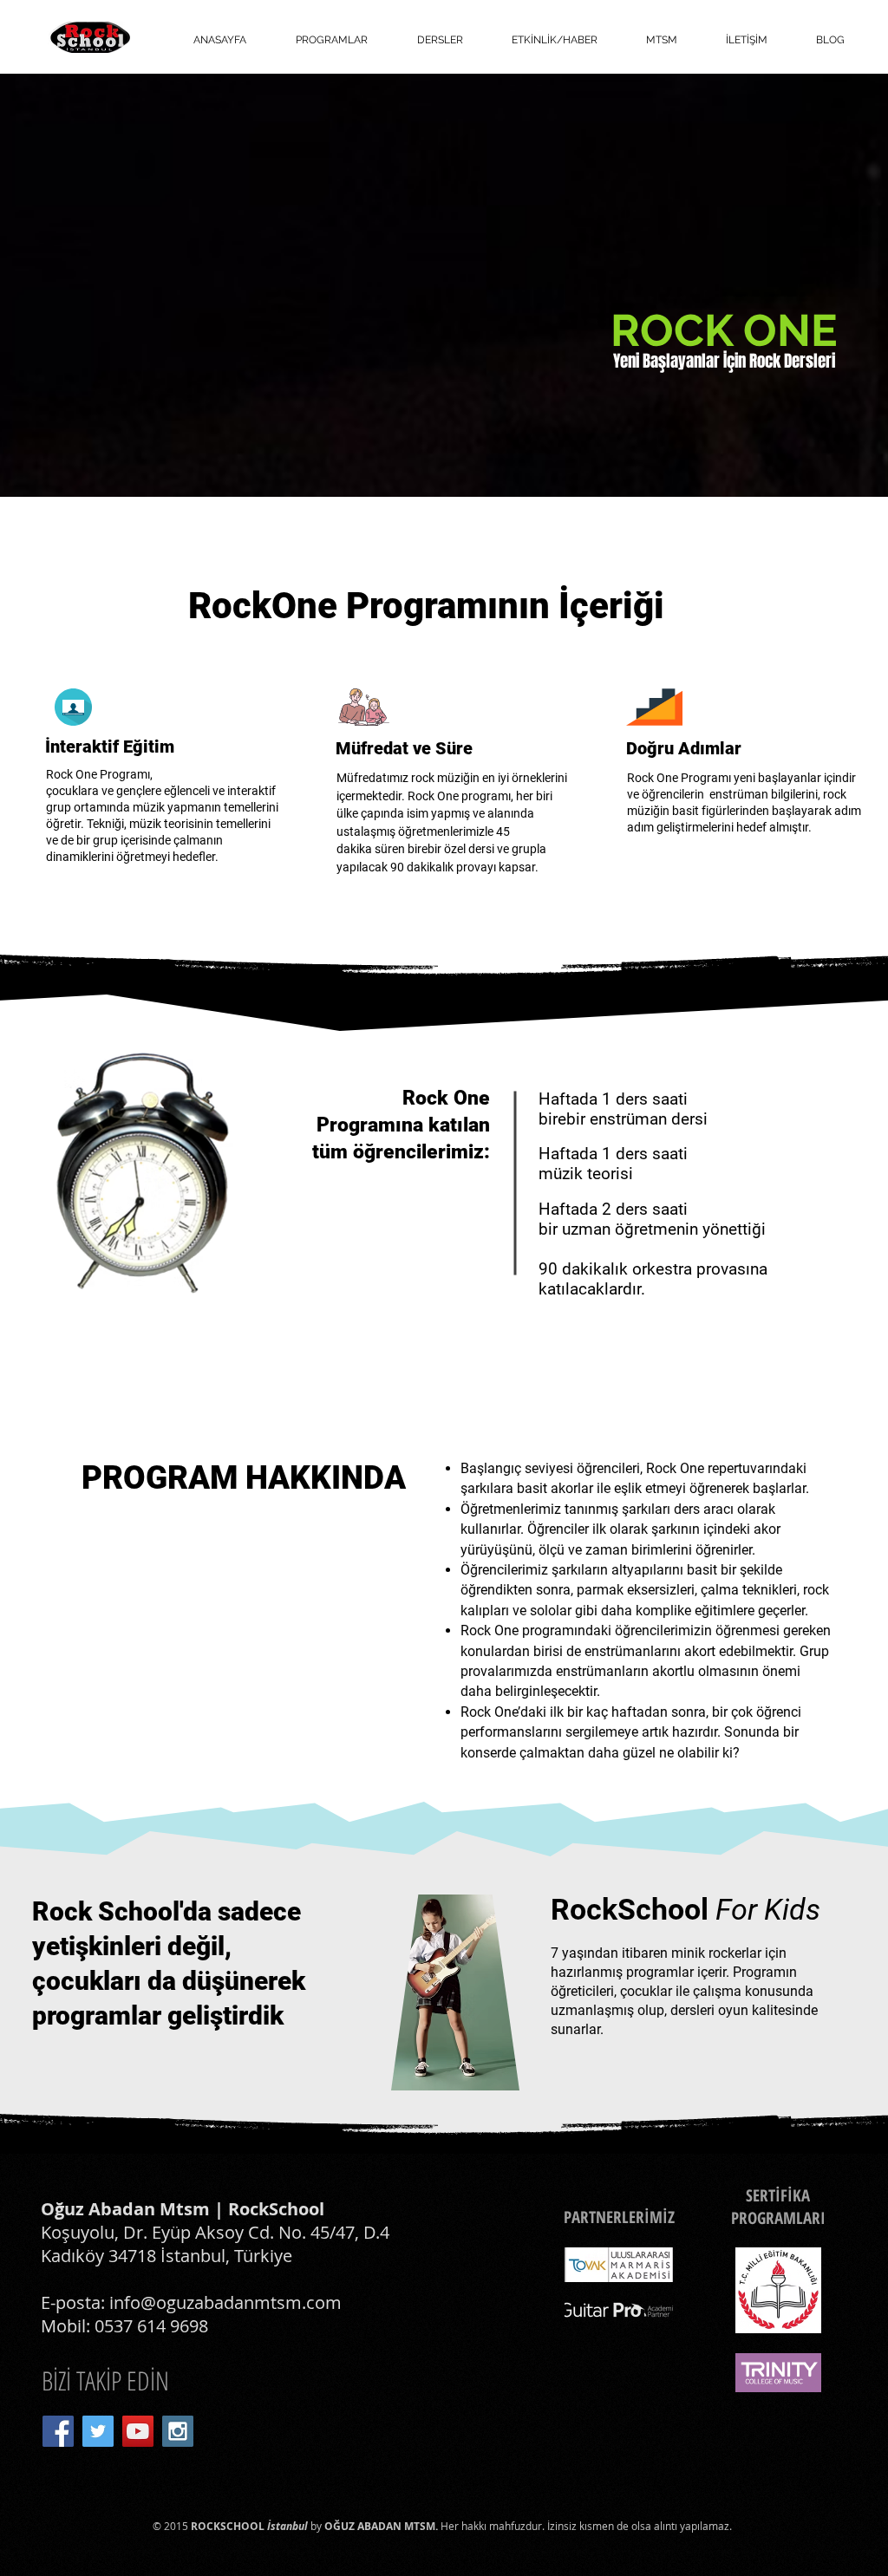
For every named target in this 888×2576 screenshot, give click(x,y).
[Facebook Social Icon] (58, 2431)
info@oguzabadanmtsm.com (225, 2302)
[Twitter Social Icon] (98, 2431)
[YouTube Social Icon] (138, 2431)
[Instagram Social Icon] (178, 2431)
